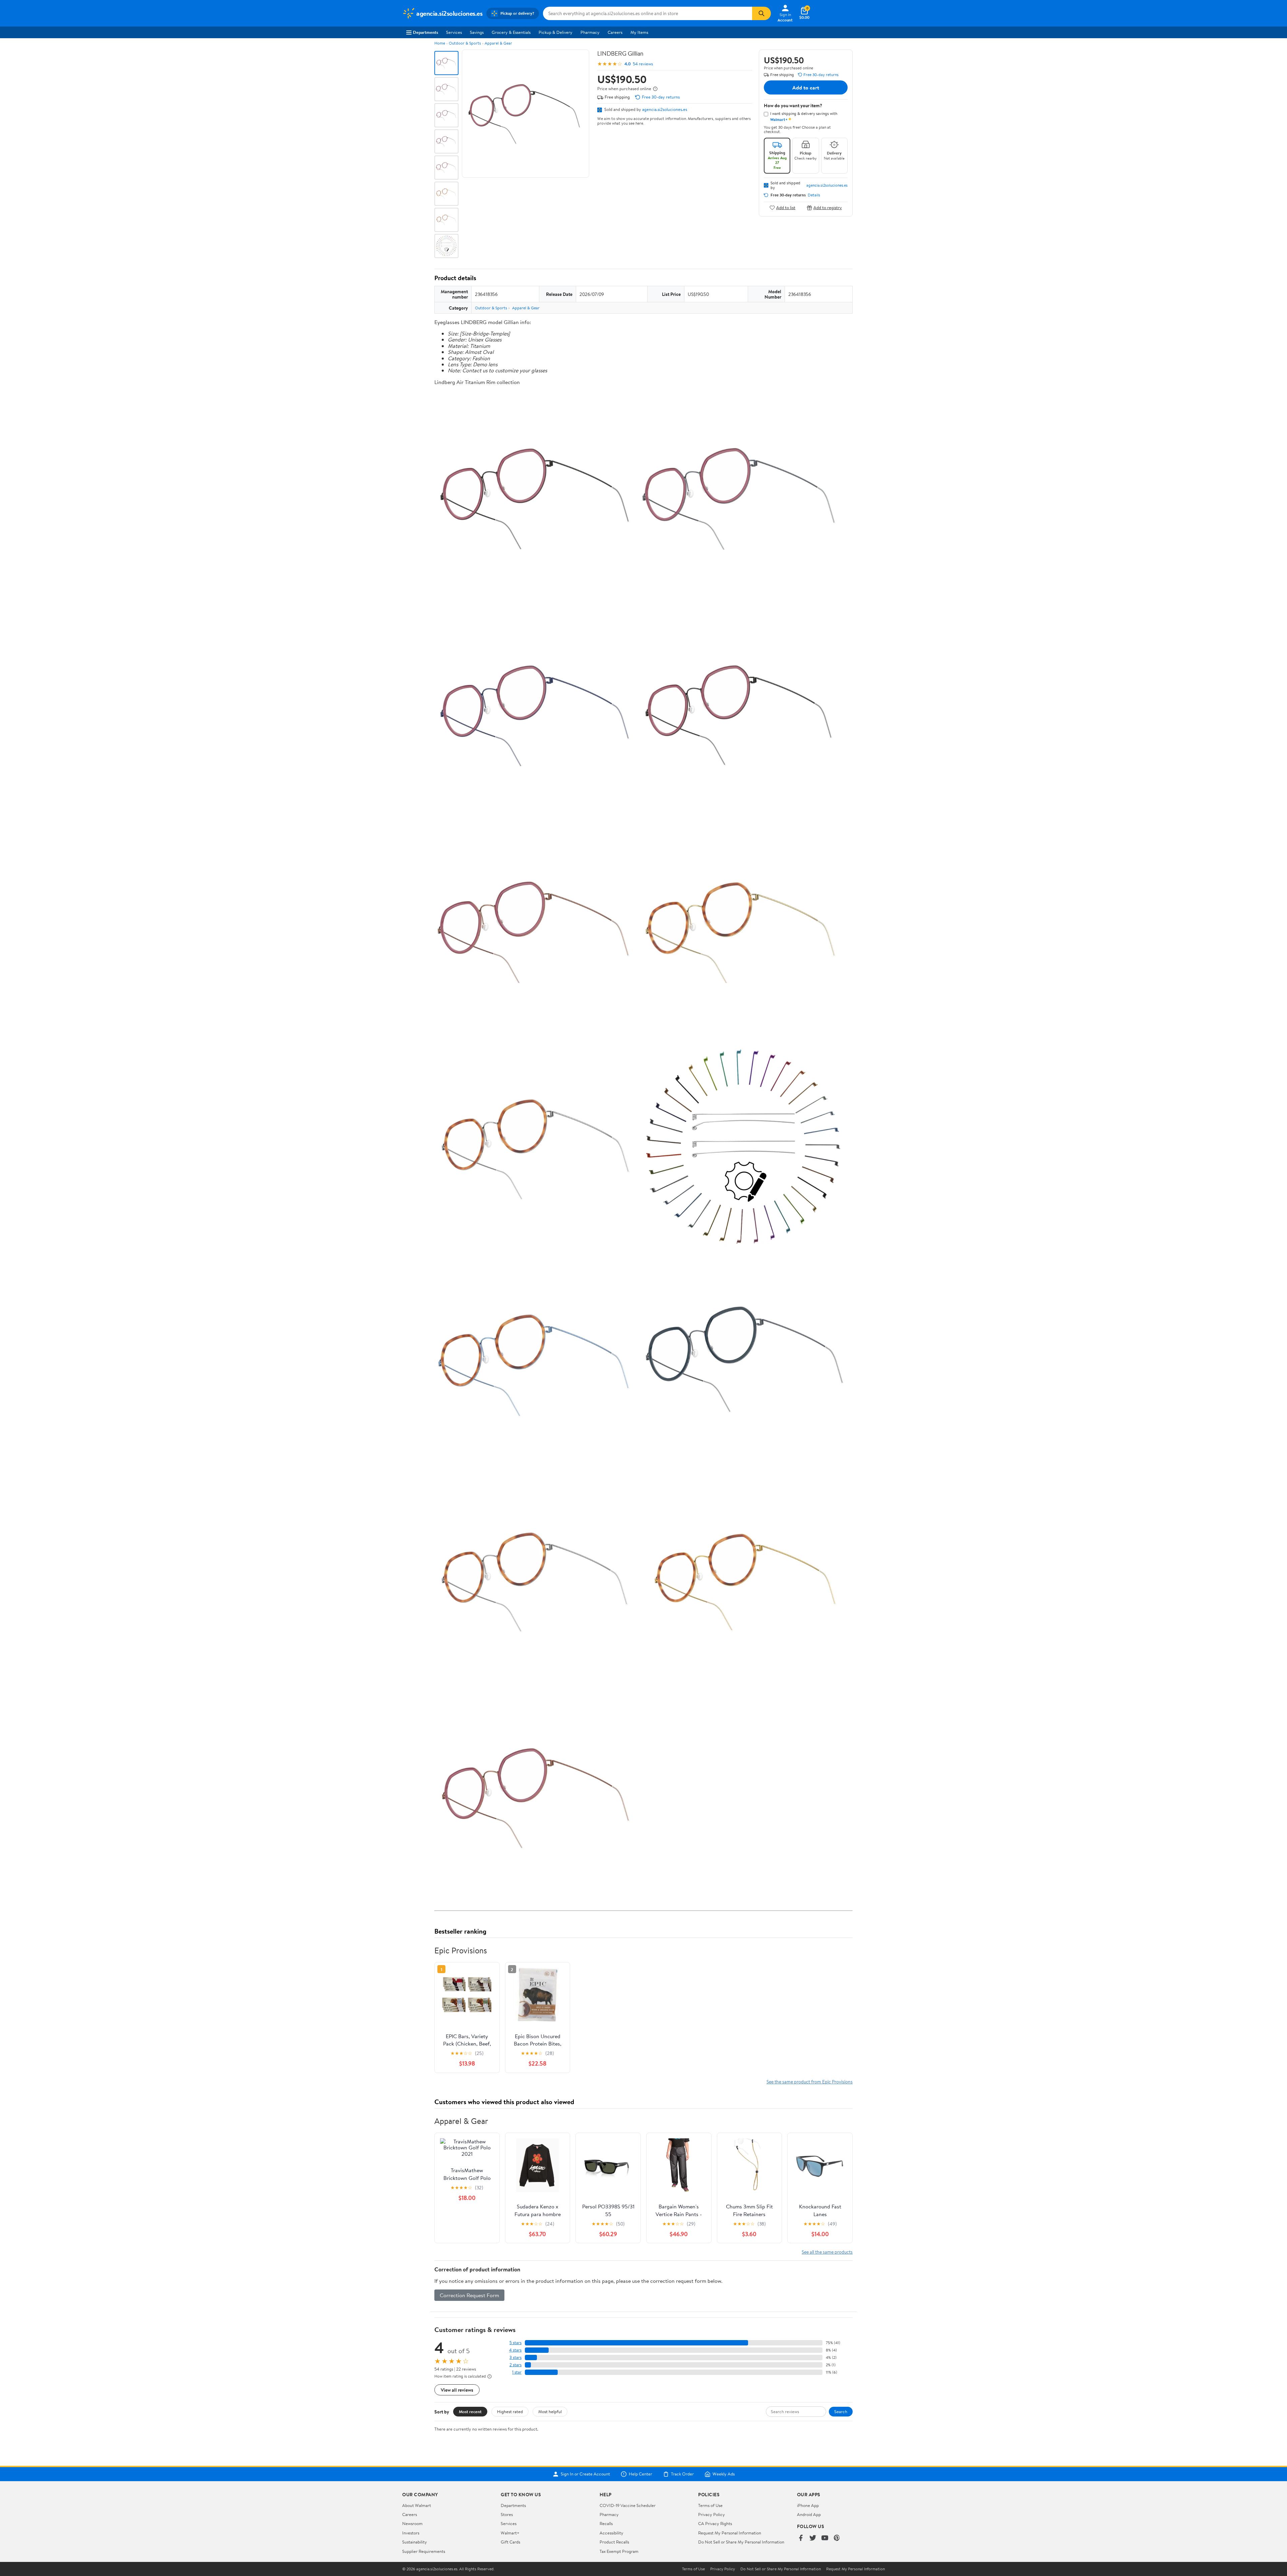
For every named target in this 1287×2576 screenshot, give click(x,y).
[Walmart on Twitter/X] (813, 2538)
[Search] (761, 13)
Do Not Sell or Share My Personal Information (741, 2542)
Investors (411, 2533)
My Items (639, 32)
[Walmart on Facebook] (801, 2538)
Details (814, 195)
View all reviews (457, 2390)
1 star (517, 2372)
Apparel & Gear (498, 43)
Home (440, 43)
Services (454, 32)
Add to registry (828, 208)
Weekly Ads (724, 2474)
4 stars (515, 2350)
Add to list (786, 208)
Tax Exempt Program (619, 2551)
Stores (507, 2514)
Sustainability (415, 2542)
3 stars (515, 2357)
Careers (615, 32)
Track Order (682, 2474)
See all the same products (827, 2252)
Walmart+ (510, 2533)
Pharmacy (590, 32)
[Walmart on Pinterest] (837, 2538)
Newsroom (412, 2523)
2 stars (515, 2365)
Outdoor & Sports (465, 43)
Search (841, 2411)
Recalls (606, 2523)
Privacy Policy (712, 2514)
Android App (809, 2514)
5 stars (515, 2343)
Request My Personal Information (730, 2533)
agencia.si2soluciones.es (665, 109)
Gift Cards (510, 2542)
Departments (425, 32)
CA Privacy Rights (715, 2523)
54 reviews (643, 64)
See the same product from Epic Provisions (810, 2082)
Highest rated (510, 2411)
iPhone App (808, 2505)
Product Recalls (614, 2542)
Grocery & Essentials (511, 32)
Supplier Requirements (424, 2551)
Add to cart (806, 87)
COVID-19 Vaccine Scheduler (628, 2505)
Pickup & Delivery (556, 32)
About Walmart (417, 2505)
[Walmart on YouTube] (825, 2538)
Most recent (470, 2411)
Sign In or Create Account (585, 2474)
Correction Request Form (469, 2295)
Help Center (640, 2474)
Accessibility (611, 2533)
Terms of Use (710, 2505)
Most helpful (550, 2411)
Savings (477, 32)
